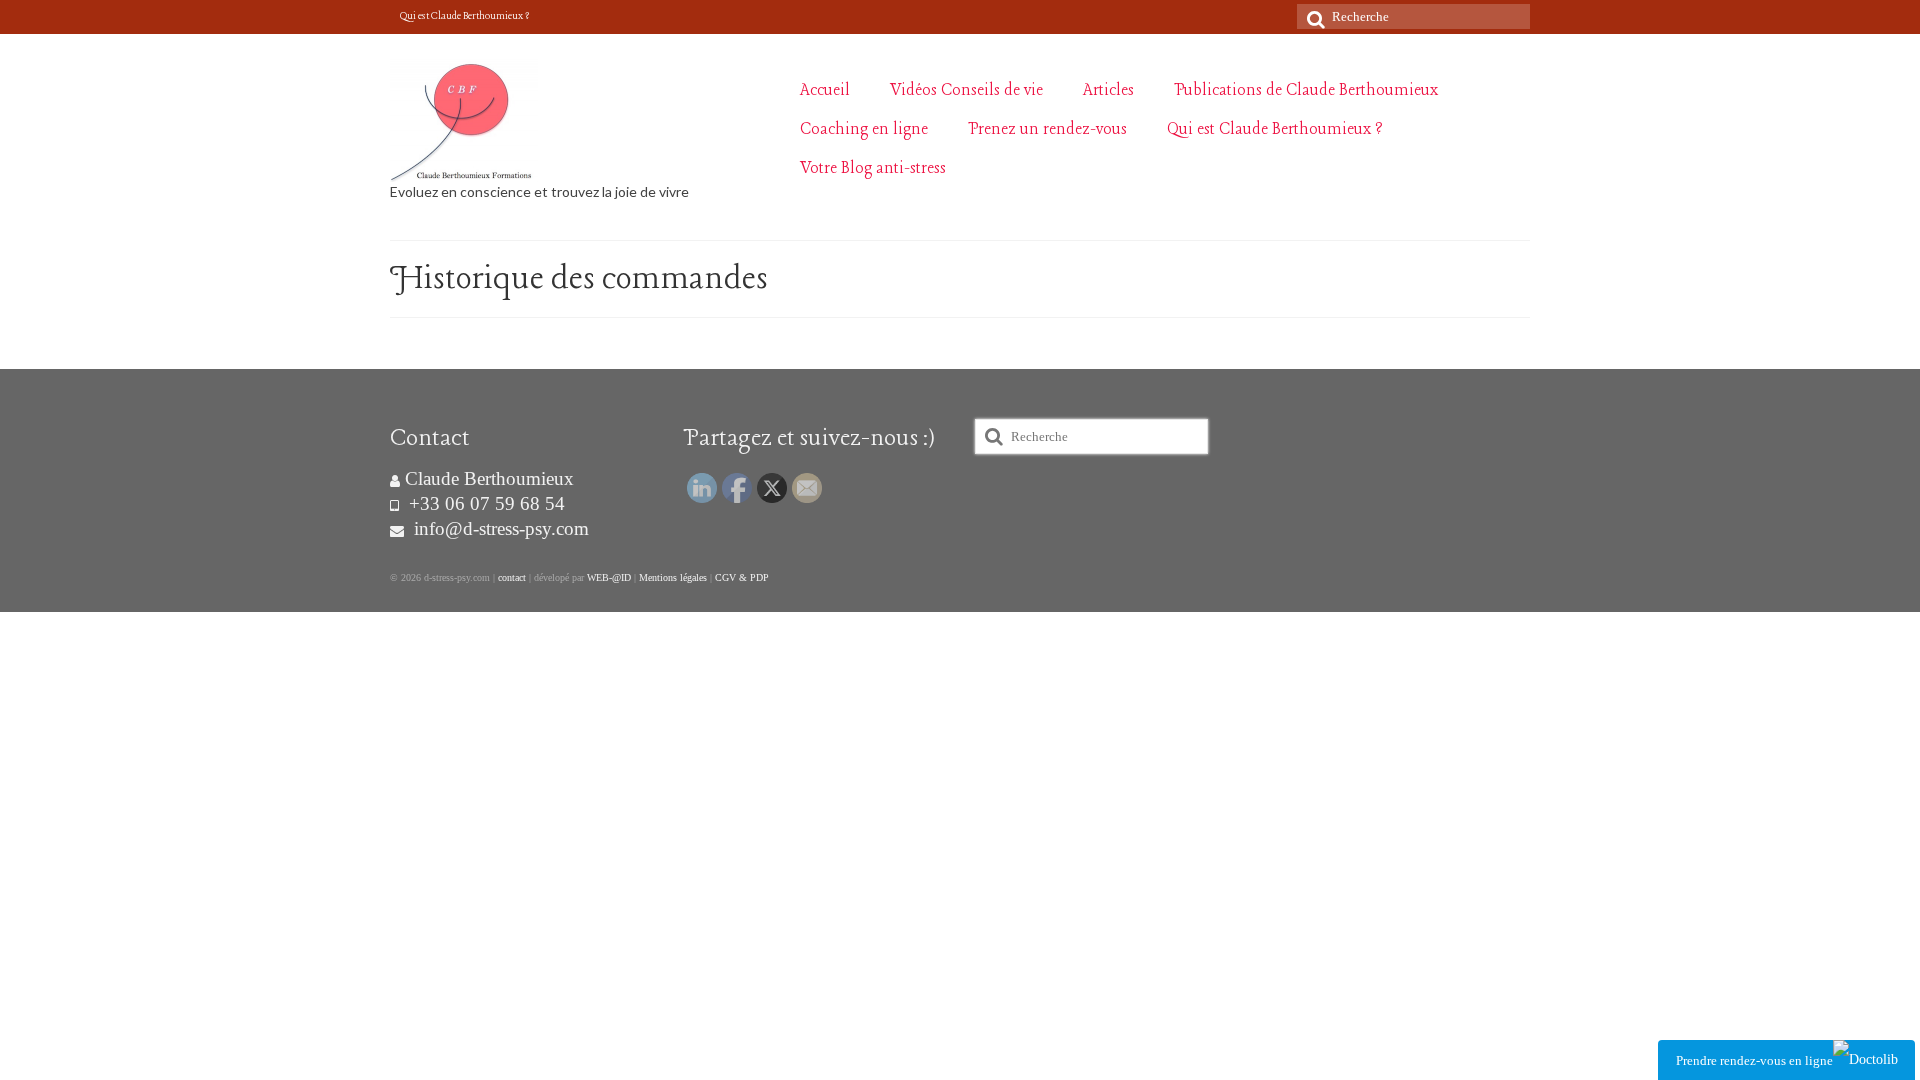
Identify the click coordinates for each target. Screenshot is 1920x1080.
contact (512, 577)
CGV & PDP (742, 577)
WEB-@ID (609, 577)
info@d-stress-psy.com (499, 528)
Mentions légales (673, 577)
